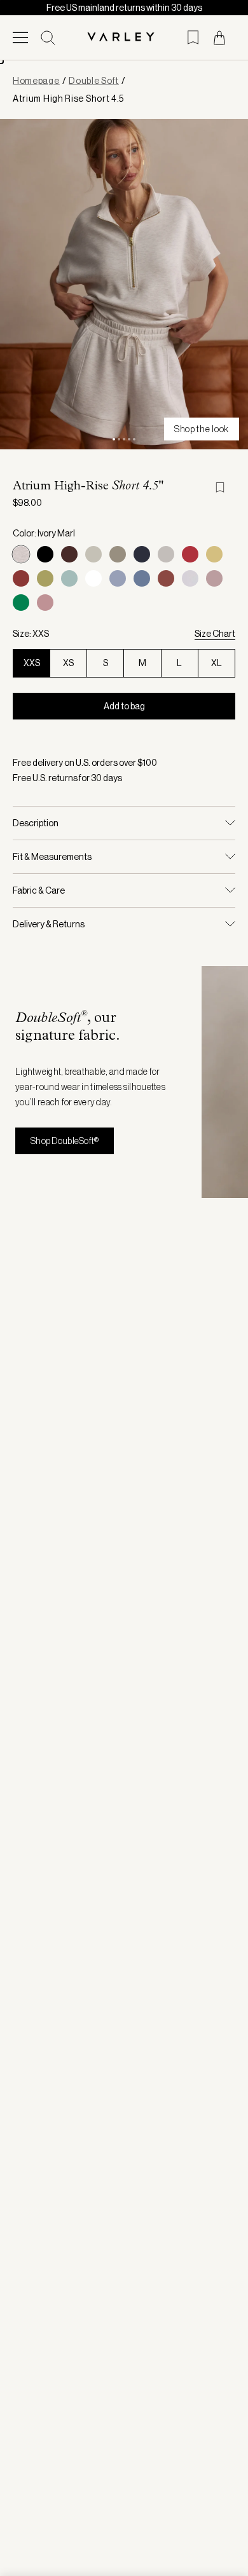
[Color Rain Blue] (118, 578)
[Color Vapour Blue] (190, 578)
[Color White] (93, 578)
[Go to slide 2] (119, 439)
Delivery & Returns (49, 924)
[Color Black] (45, 554)
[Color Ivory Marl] (21, 554)
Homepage (36, 81)
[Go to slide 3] (124, 439)
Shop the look (202, 429)
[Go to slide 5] (134, 439)
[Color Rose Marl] (45, 603)
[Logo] (124, 38)
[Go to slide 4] (129, 439)
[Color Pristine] (93, 554)
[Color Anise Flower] (214, 554)
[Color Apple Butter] (166, 578)
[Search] (48, 38)
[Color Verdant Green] (21, 603)
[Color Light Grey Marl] (166, 554)
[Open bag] (219, 38)
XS (68, 663)
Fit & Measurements (52, 857)
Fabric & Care (39, 890)
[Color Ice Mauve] (214, 578)
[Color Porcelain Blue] (69, 578)
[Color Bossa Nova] (21, 578)
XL (217, 663)
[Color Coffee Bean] (69, 554)
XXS (32, 663)
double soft (94, 81)
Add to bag (124, 706)
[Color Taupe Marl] (118, 554)
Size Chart (215, 634)
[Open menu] (20, 37)
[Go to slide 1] (114, 439)
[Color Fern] (45, 578)
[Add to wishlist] (225, 487)
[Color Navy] (142, 554)
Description (36, 823)
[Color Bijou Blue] (142, 578)
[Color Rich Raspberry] (190, 554)
